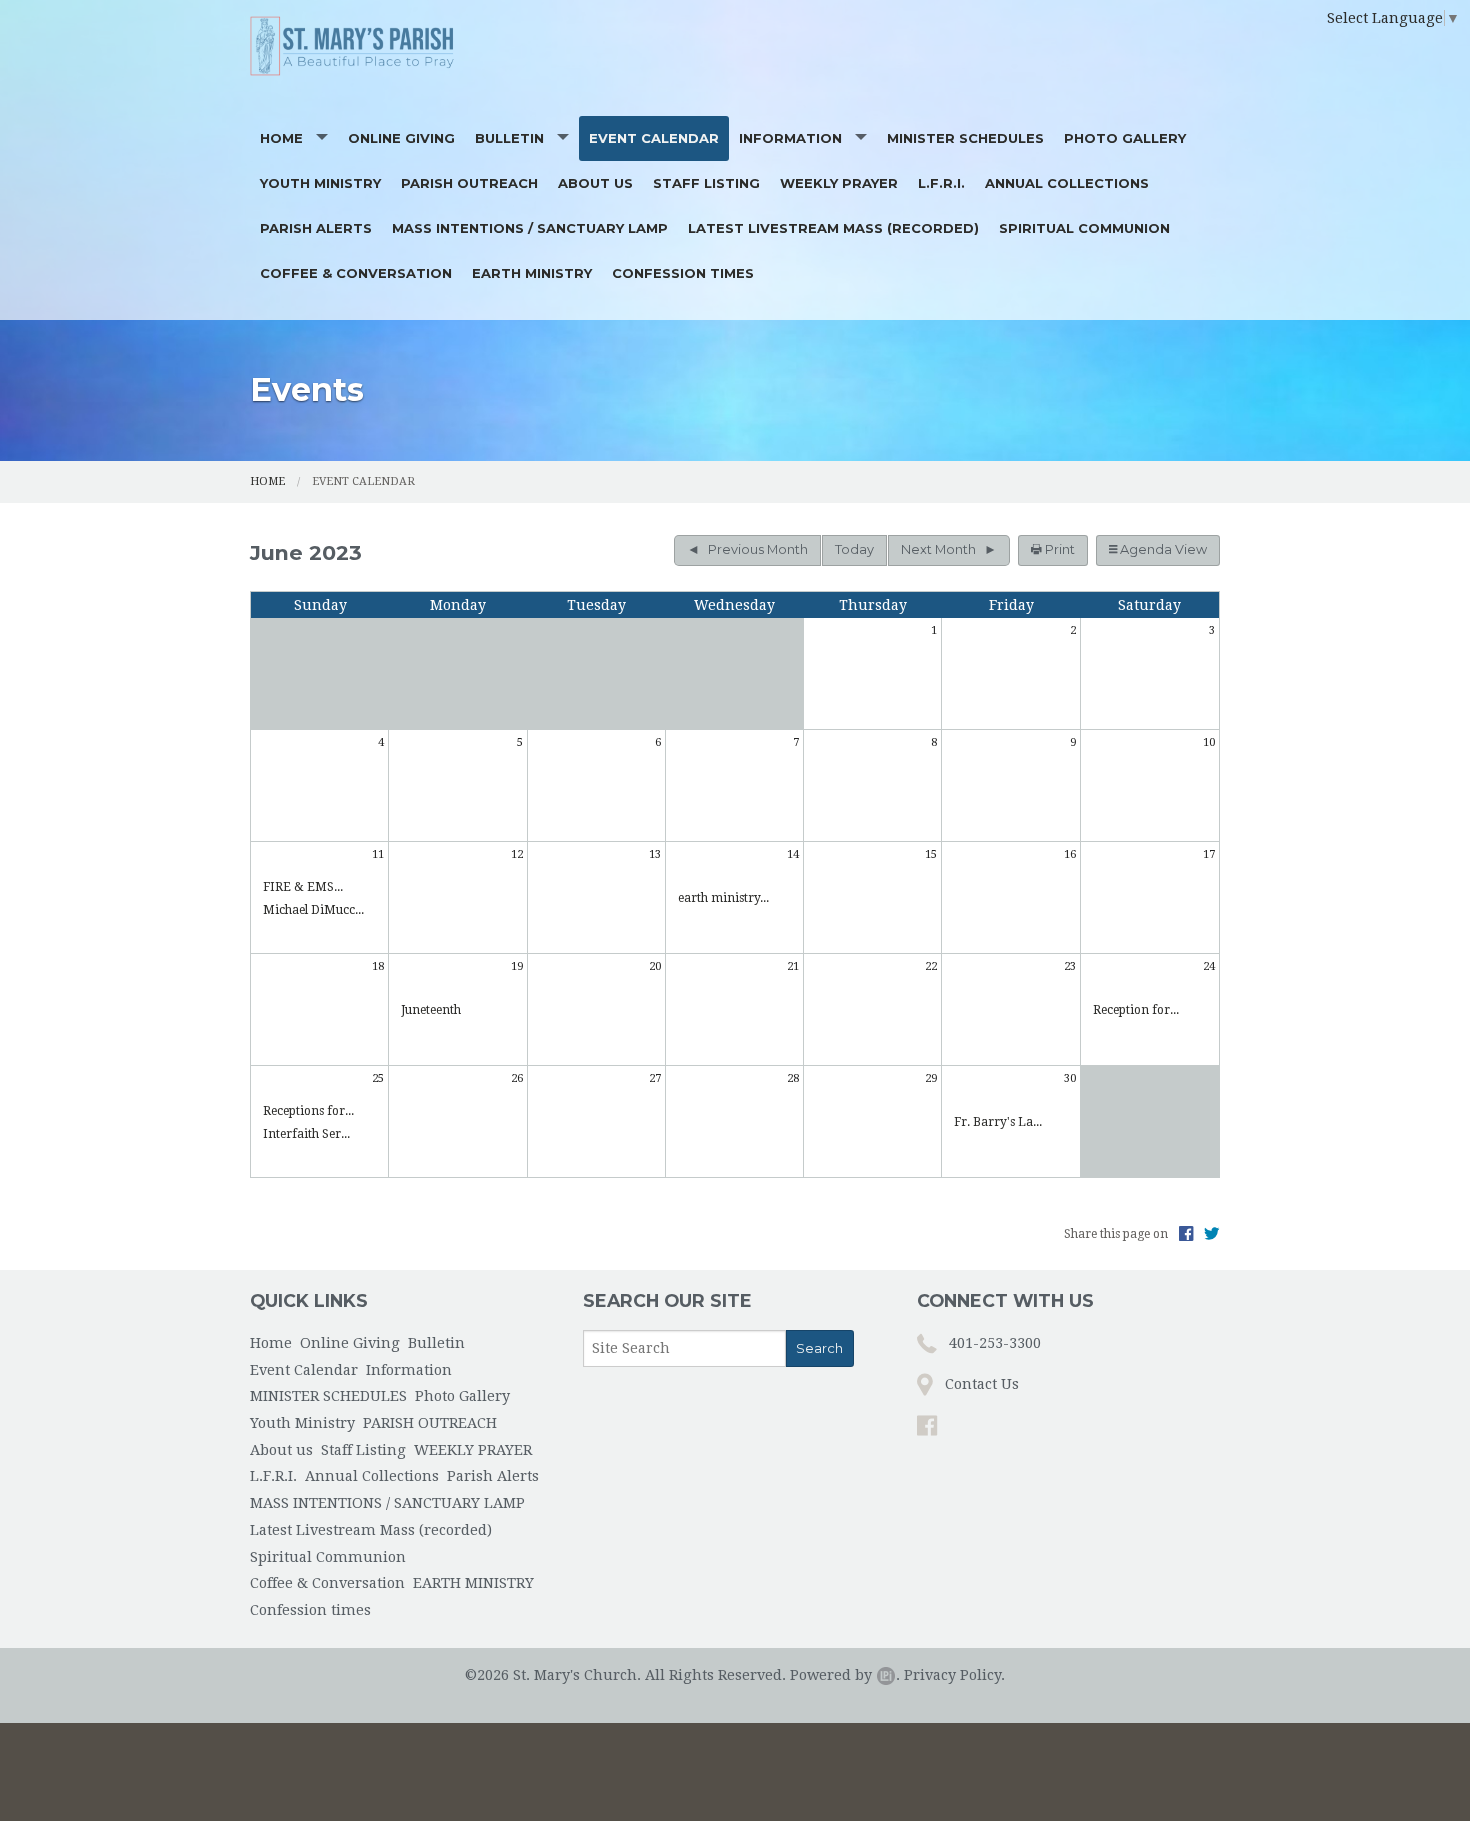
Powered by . (845, 1675)
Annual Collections (1067, 183)
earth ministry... (723, 898)
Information (790, 138)
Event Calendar (654, 138)
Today (854, 549)
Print (1058, 549)
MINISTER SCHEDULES (965, 138)
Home (281, 138)
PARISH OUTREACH (469, 183)
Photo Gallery (1125, 138)
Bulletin (509, 138)
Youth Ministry (320, 183)
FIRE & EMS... (303, 887)
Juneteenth (431, 1010)
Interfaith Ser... (306, 1134)
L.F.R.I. (941, 183)
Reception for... (1136, 1010)
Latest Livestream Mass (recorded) (833, 228)
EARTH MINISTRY (532, 273)
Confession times (683, 273)
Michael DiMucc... (313, 910)
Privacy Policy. (954, 1675)
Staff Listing (706, 183)
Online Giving (401, 138)
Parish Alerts (316, 228)
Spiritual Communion (1084, 228)
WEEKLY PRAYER (839, 183)
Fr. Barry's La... (998, 1122)
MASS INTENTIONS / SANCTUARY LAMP (530, 228)
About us (595, 183)
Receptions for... (308, 1111)
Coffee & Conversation (356, 273)
